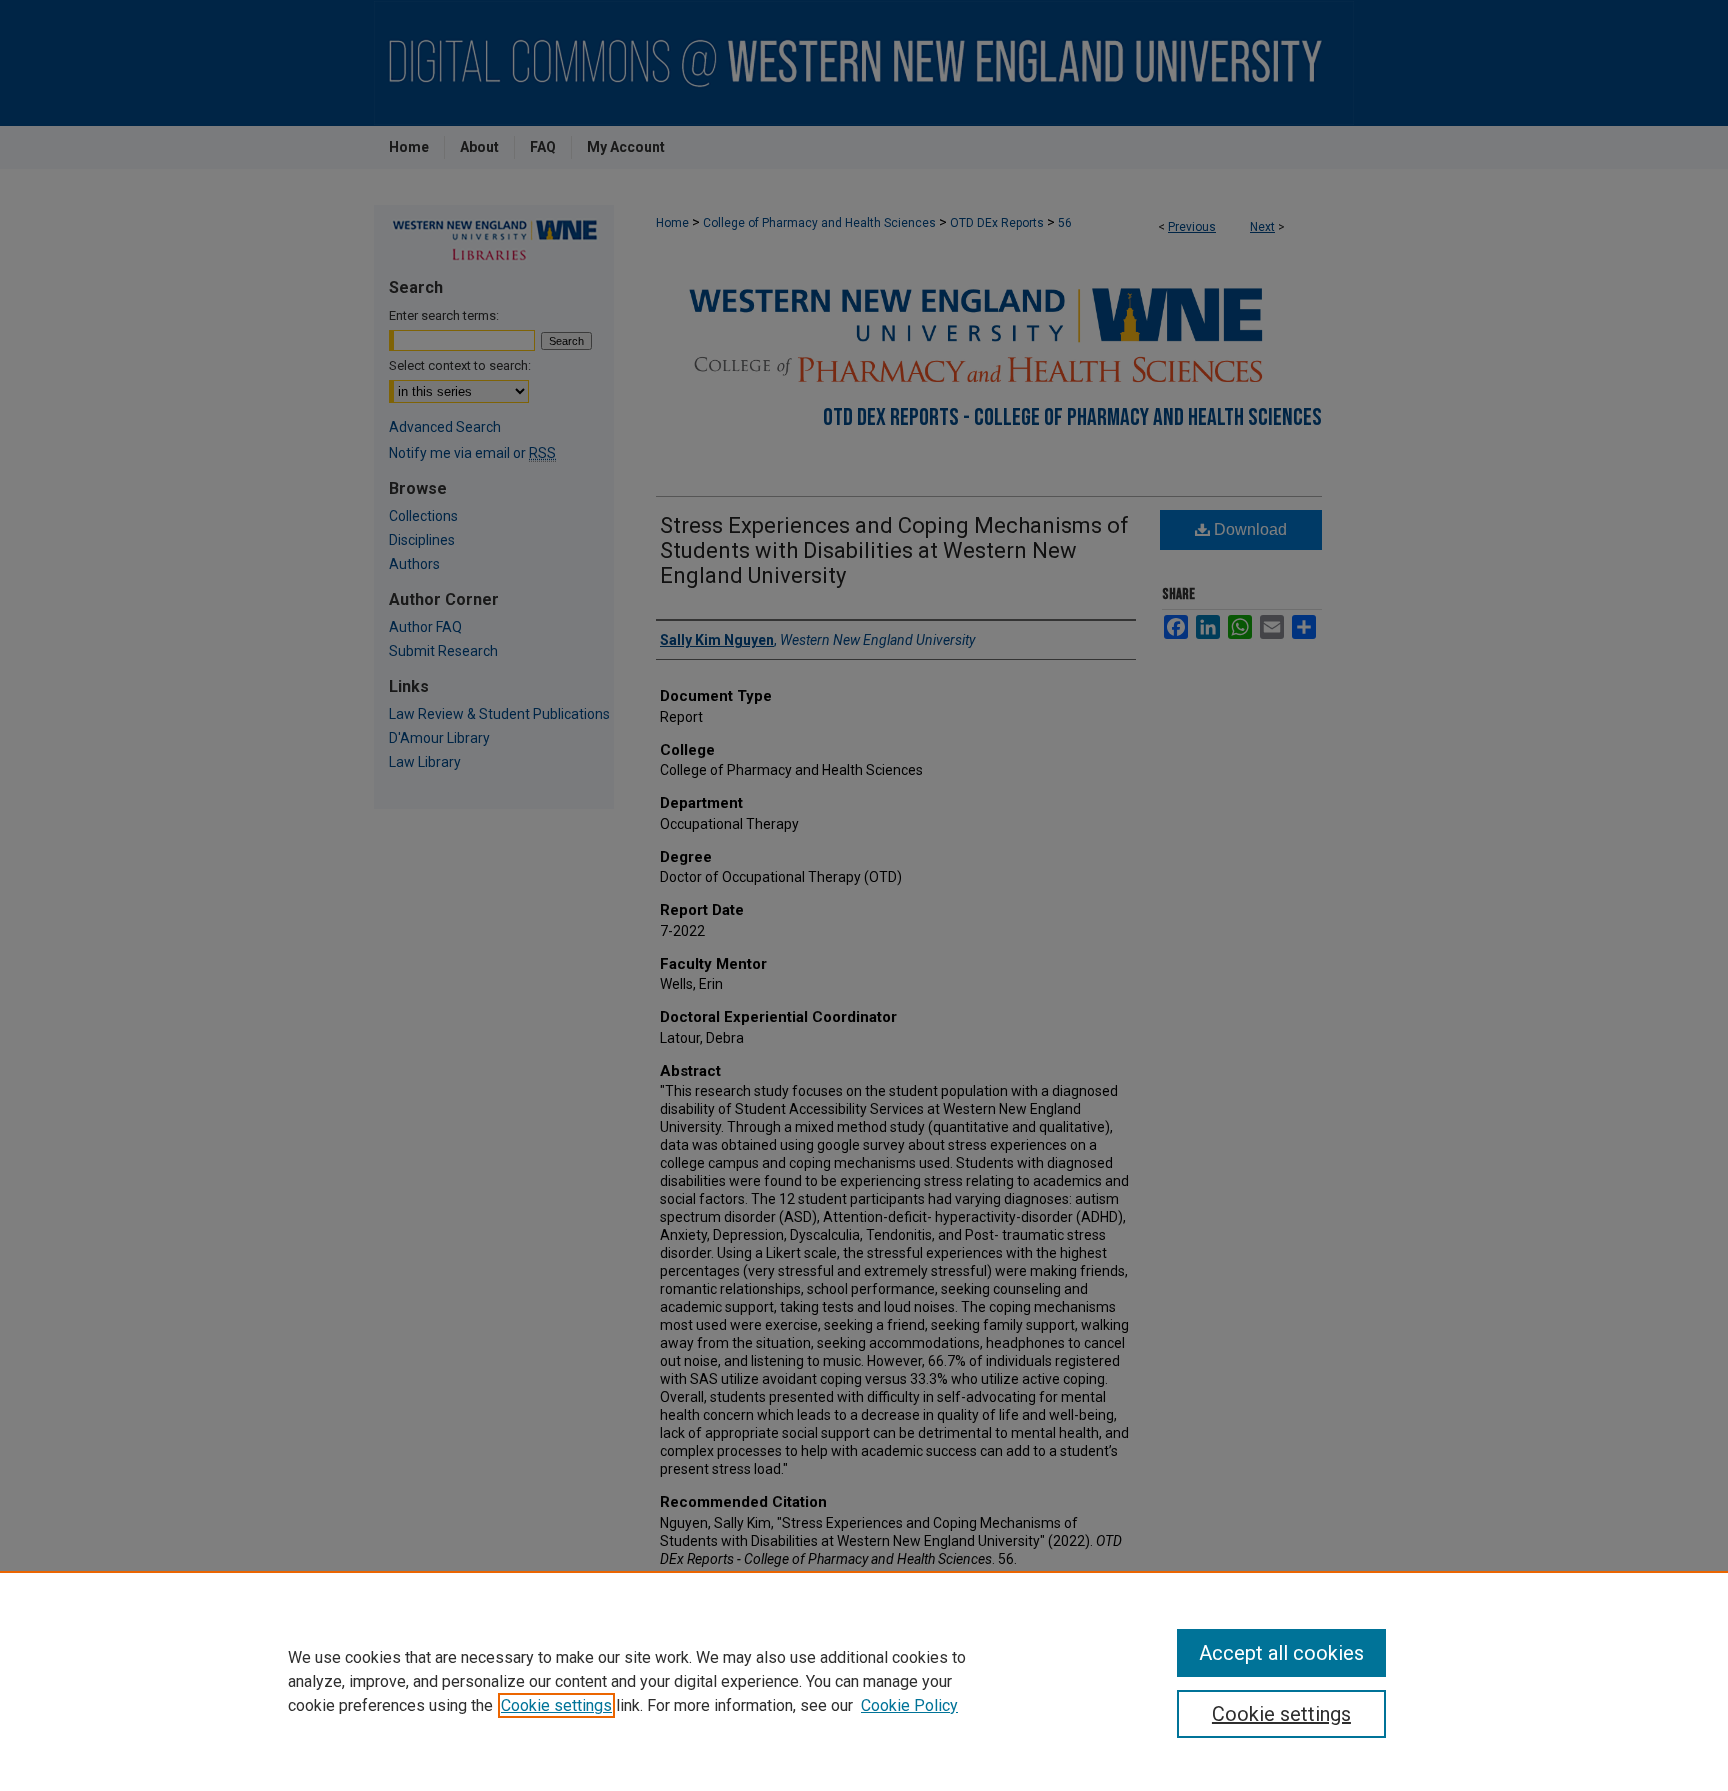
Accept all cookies (1281, 1653)
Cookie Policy (909, 1705)
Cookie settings (556, 1705)
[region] (864, 1681)
